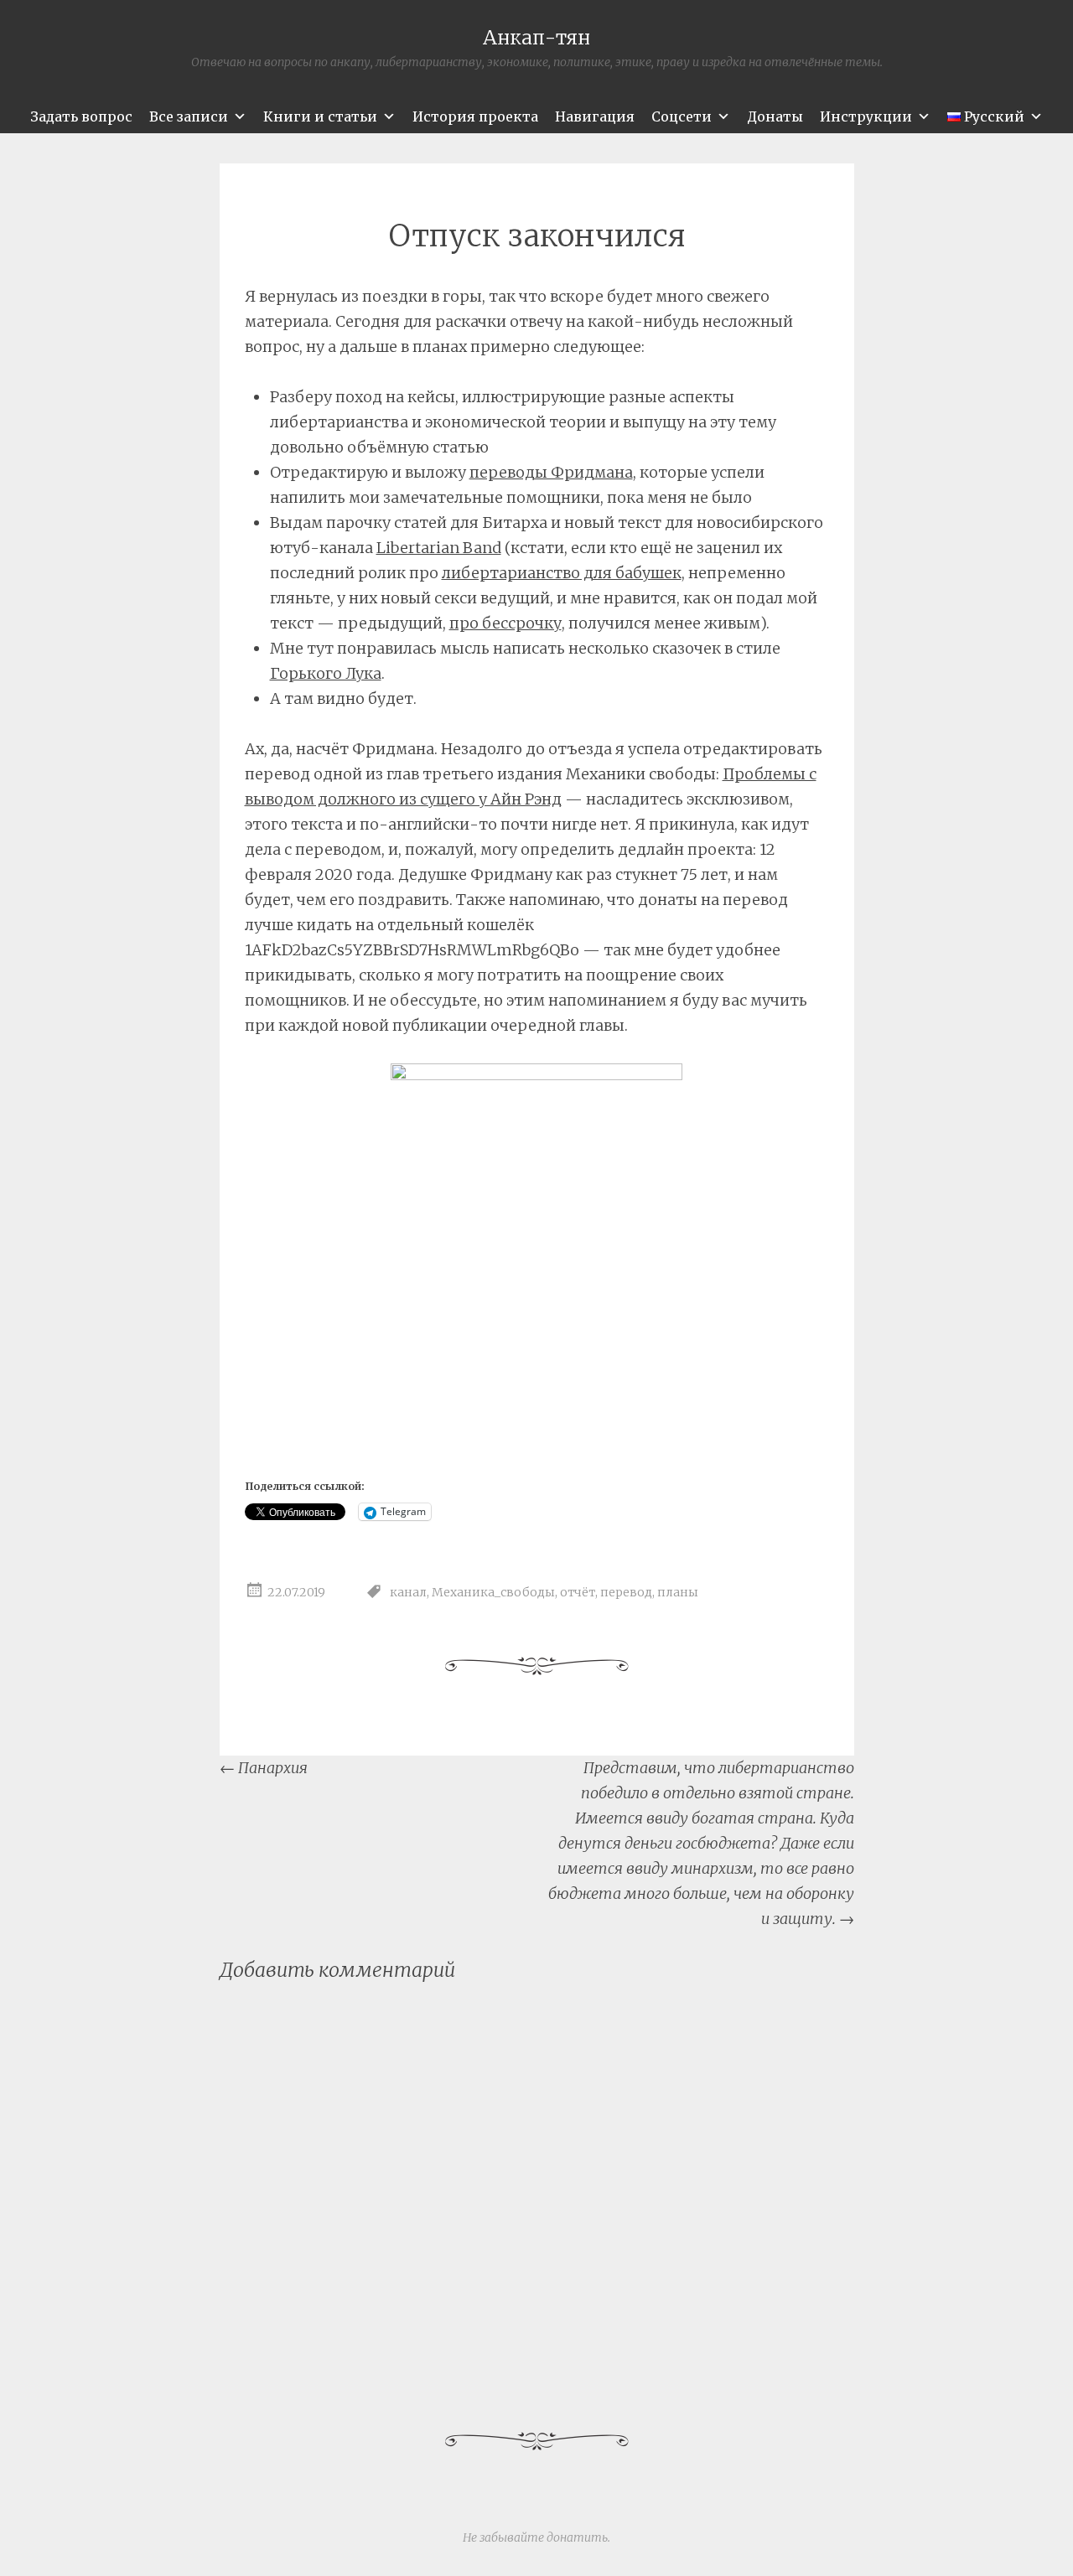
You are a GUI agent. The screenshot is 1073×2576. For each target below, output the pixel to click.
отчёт (578, 1593)
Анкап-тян (536, 37)
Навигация (595, 116)
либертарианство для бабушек (562, 573)
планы (678, 1593)
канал (408, 1593)
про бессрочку (505, 623)
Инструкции (866, 116)
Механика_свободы (493, 1593)
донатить (577, 2537)
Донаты (775, 116)
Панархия (264, 1768)
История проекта (475, 116)
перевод (626, 1593)
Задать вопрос (81, 116)
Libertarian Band (439, 548)
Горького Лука (326, 673)
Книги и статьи (320, 116)
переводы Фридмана (551, 472)
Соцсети (682, 116)
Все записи (189, 116)
